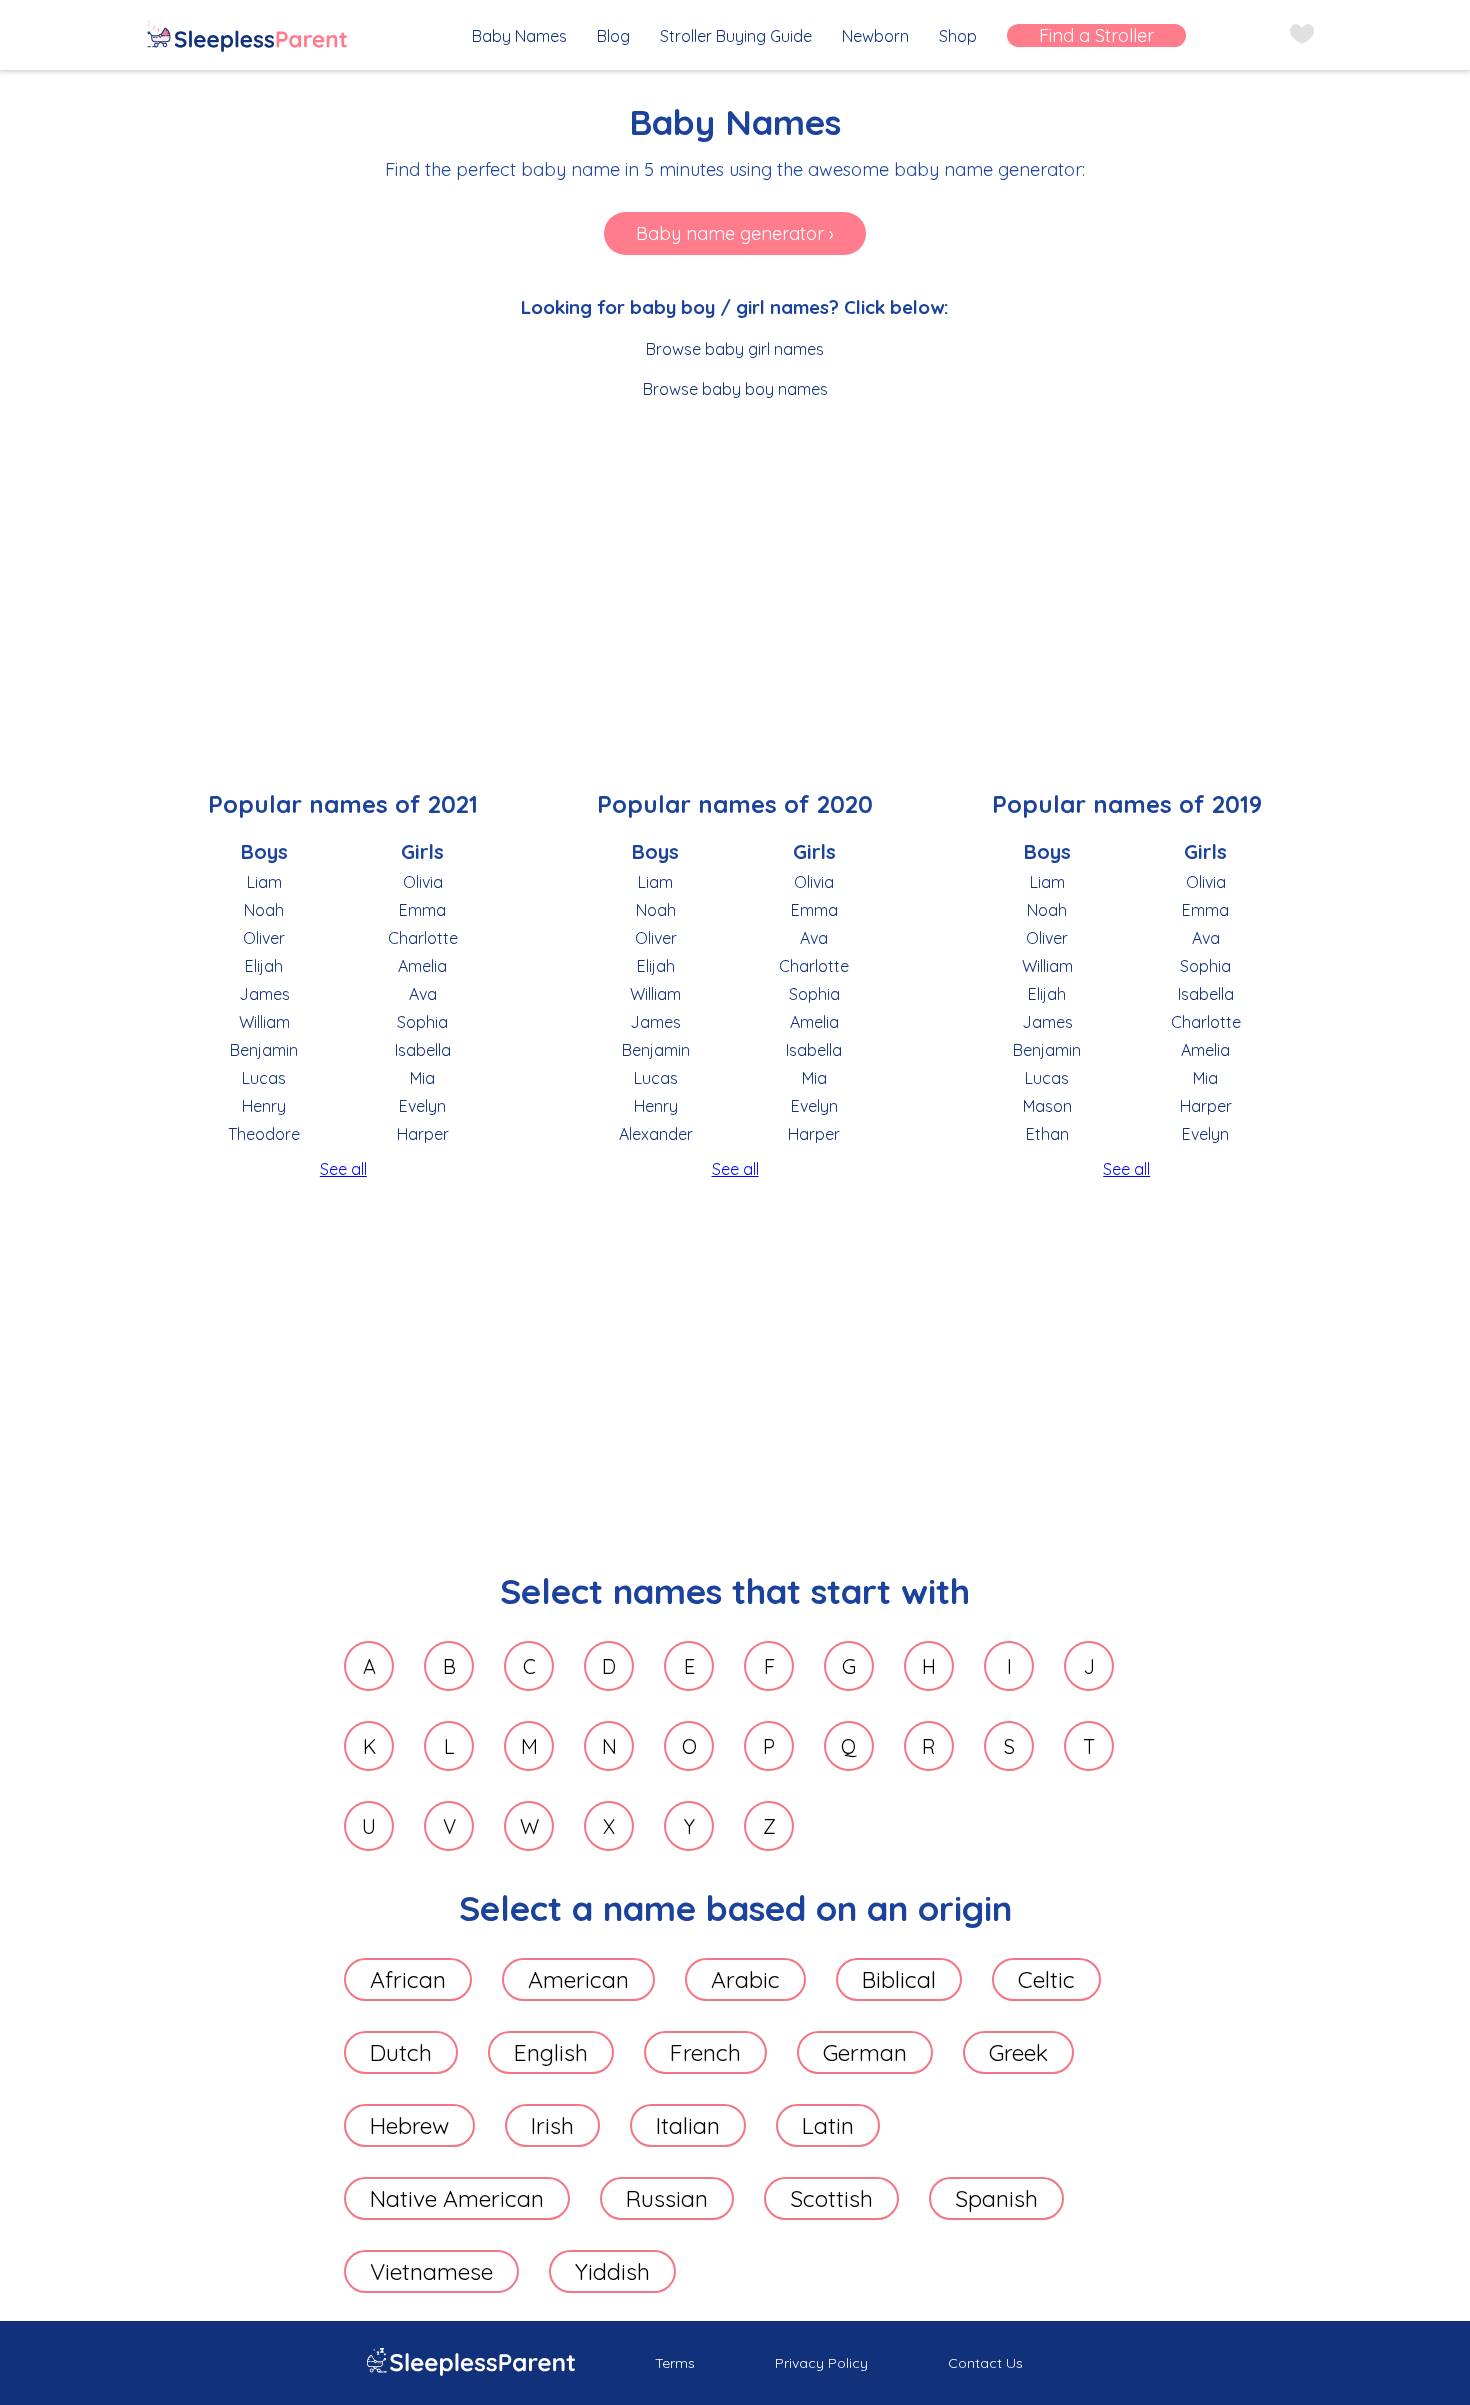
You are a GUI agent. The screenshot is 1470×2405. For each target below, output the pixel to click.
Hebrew (409, 2125)
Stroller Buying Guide (736, 36)
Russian (667, 2198)
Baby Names (519, 36)
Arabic (745, 1979)
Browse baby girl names (735, 349)
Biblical (899, 1979)
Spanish (996, 2198)
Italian (688, 2125)
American (578, 1979)
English (551, 2052)
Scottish (831, 2198)
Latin (828, 2125)
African (408, 1979)
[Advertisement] (735, 569)
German (865, 2052)
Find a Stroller (1096, 35)
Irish (552, 2125)
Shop (958, 36)
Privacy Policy (821, 2363)
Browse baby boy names (735, 389)
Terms (675, 2363)
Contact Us (985, 2363)
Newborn (875, 36)
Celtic (1046, 1979)
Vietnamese (431, 2271)
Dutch (401, 2052)
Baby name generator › (735, 233)
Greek (1018, 2052)
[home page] (247, 38)
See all (343, 1169)
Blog (613, 36)
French (705, 2052)
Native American (457, 2198)
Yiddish (612, 2271)
